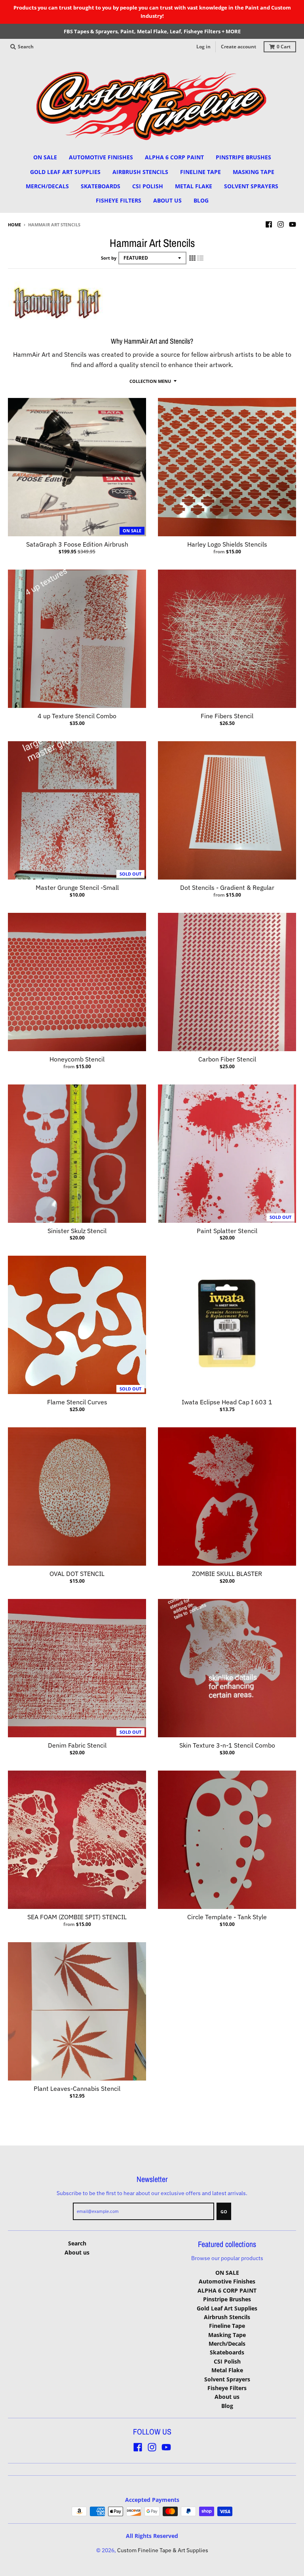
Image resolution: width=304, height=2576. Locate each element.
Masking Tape (227, 2335)
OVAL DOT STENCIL (77, 1574)
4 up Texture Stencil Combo (77, 716)
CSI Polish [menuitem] (148, 186)
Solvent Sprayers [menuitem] (251, 186)
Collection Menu (150, 381)
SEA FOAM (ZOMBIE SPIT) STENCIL (77, 1917)
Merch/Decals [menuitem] (47, 186)
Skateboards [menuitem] (101, 186)
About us (77, 2252)
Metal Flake (227, 2370)
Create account (238, 47)
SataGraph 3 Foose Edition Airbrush (77, 544)
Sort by (109, 258)
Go (224, 2212)
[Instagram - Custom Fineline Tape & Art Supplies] (281, 224)
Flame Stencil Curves (77, 1402)
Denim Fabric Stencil (77, 1745)
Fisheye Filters (227, 2388)
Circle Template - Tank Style (227, 1917)
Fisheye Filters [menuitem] (119, 200)
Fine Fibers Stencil (227, 716)
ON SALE (227, 2273)
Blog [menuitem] (201, 200)
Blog (227, 2406)
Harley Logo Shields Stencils (227, 544)
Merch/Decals (227, 2344)
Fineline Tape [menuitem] (200, 172)
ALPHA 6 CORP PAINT (227, 2290)
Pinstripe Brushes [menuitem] (243, 157)
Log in (203, 47)
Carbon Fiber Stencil (227, 1059)
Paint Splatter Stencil (227, 1231)
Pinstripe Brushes (227, 2299)
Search (77, 2243)
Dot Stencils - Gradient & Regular (227, 887)
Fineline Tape (227, 2326)
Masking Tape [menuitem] (254, 172)
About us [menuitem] (167, 200)
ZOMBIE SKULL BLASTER (227, 1574)
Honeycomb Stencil (77, 1059)
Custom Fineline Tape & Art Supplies (163, 2550)
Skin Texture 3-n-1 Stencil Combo (227, 1745)
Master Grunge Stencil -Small (77, 887)
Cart (284, 47)
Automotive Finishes (227, 2281)
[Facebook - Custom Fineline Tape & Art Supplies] (269, 224)
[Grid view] (192, 258)
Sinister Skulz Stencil (77, 1231)
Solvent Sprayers (227, 2379)
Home (14, 225)
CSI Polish (227, 2361)
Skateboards (227, 2352)
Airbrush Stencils (227, 2317)
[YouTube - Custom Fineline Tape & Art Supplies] (293, 224)
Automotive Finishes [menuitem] (101, 157)
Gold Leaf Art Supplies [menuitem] (65, 172)
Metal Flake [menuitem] (194, 186)
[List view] (200, 258)
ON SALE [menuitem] (45, 157)
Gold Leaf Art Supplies (227, 2308)
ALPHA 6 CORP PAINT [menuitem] (174, 157)
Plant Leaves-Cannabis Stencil (77, 2088)
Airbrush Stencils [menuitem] (140, 172)
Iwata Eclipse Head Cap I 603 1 (227, 1402)
